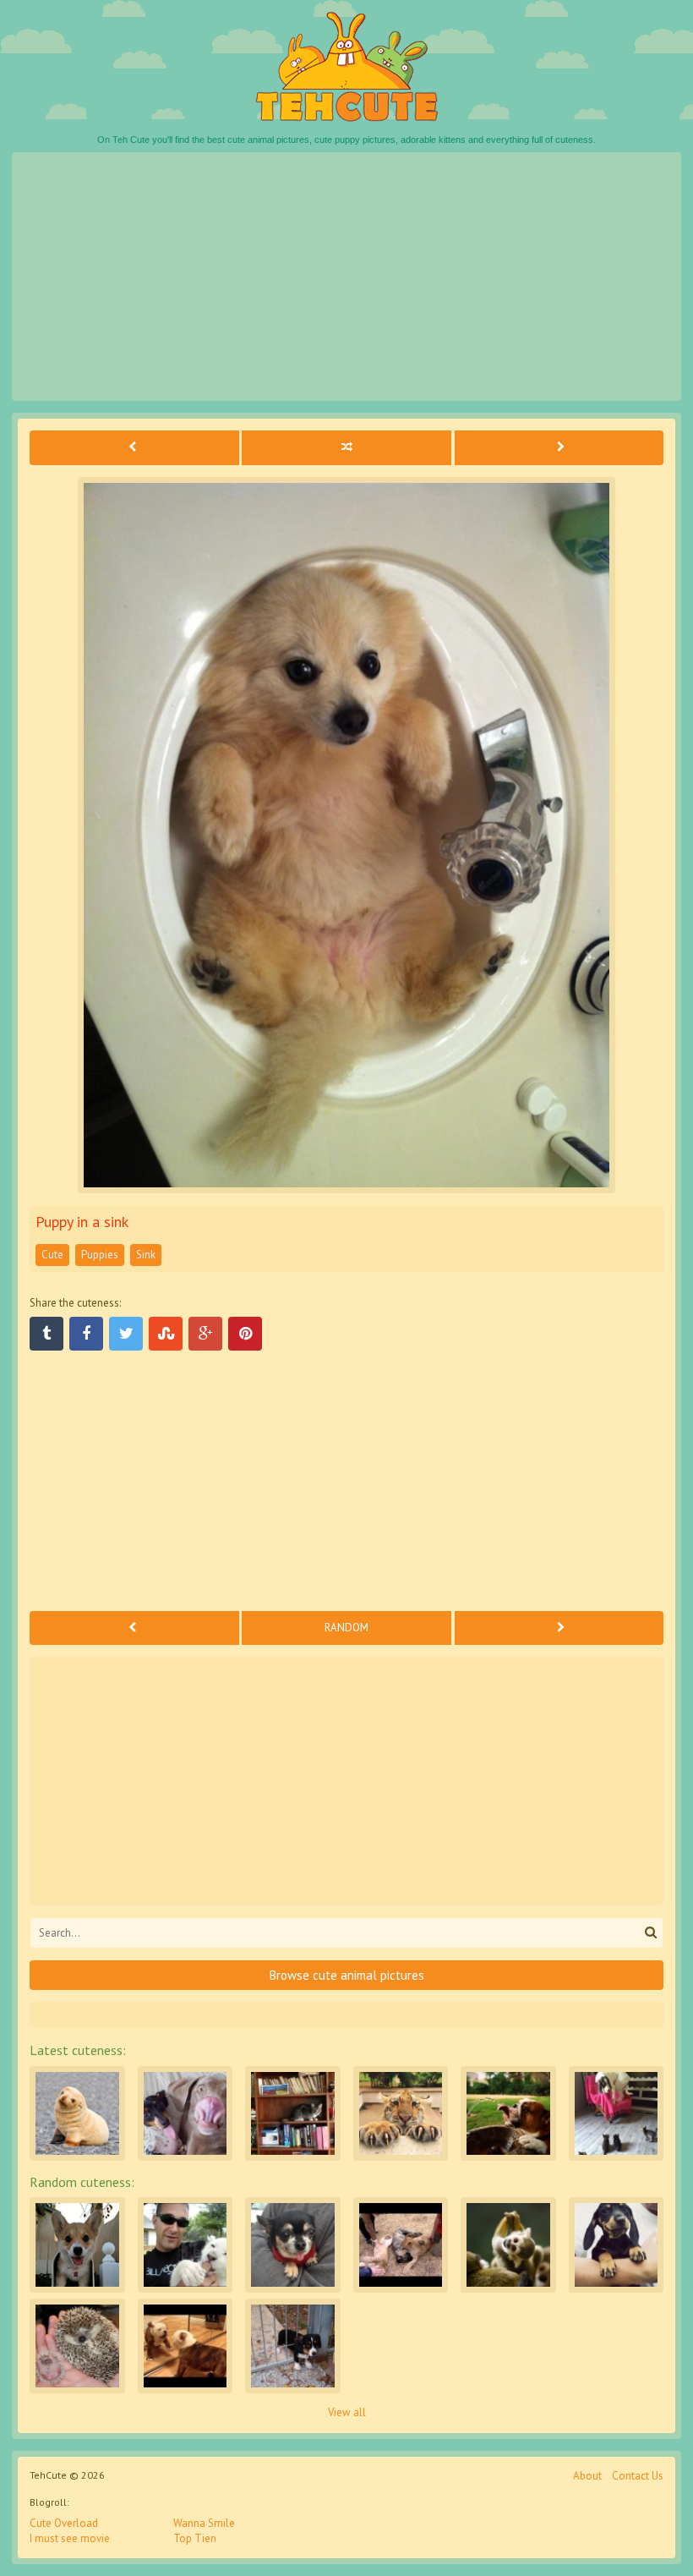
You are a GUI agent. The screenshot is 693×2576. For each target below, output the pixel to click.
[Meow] (401, 2114)
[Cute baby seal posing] (77, 2114)
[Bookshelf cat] (293, 2114)
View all (347, 2412)
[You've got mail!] (77, 2245)
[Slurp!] (508, 2114)
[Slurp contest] (186, 2114)
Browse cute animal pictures (347, 1975)
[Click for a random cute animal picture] (346, 447)
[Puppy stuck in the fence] (293, 2346)
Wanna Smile (204, 2523)
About (587, 2476)
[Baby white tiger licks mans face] (186, 2245)
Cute (52, 1255)
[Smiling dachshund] (617, 2245)
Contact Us (638, 2476)
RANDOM (346, 1628)
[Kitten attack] (617, 2114)
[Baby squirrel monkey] (508, 2245)
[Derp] (293, 2245)
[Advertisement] (346, 277)
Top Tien (195, 2538)
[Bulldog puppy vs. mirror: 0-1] (186, 2346)
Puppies (100, 1255)
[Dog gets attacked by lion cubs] (401, 2245)
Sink (146, 1255)
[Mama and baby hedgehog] (77, 2346)
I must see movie (70, 2538)
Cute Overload (64, 2523)
